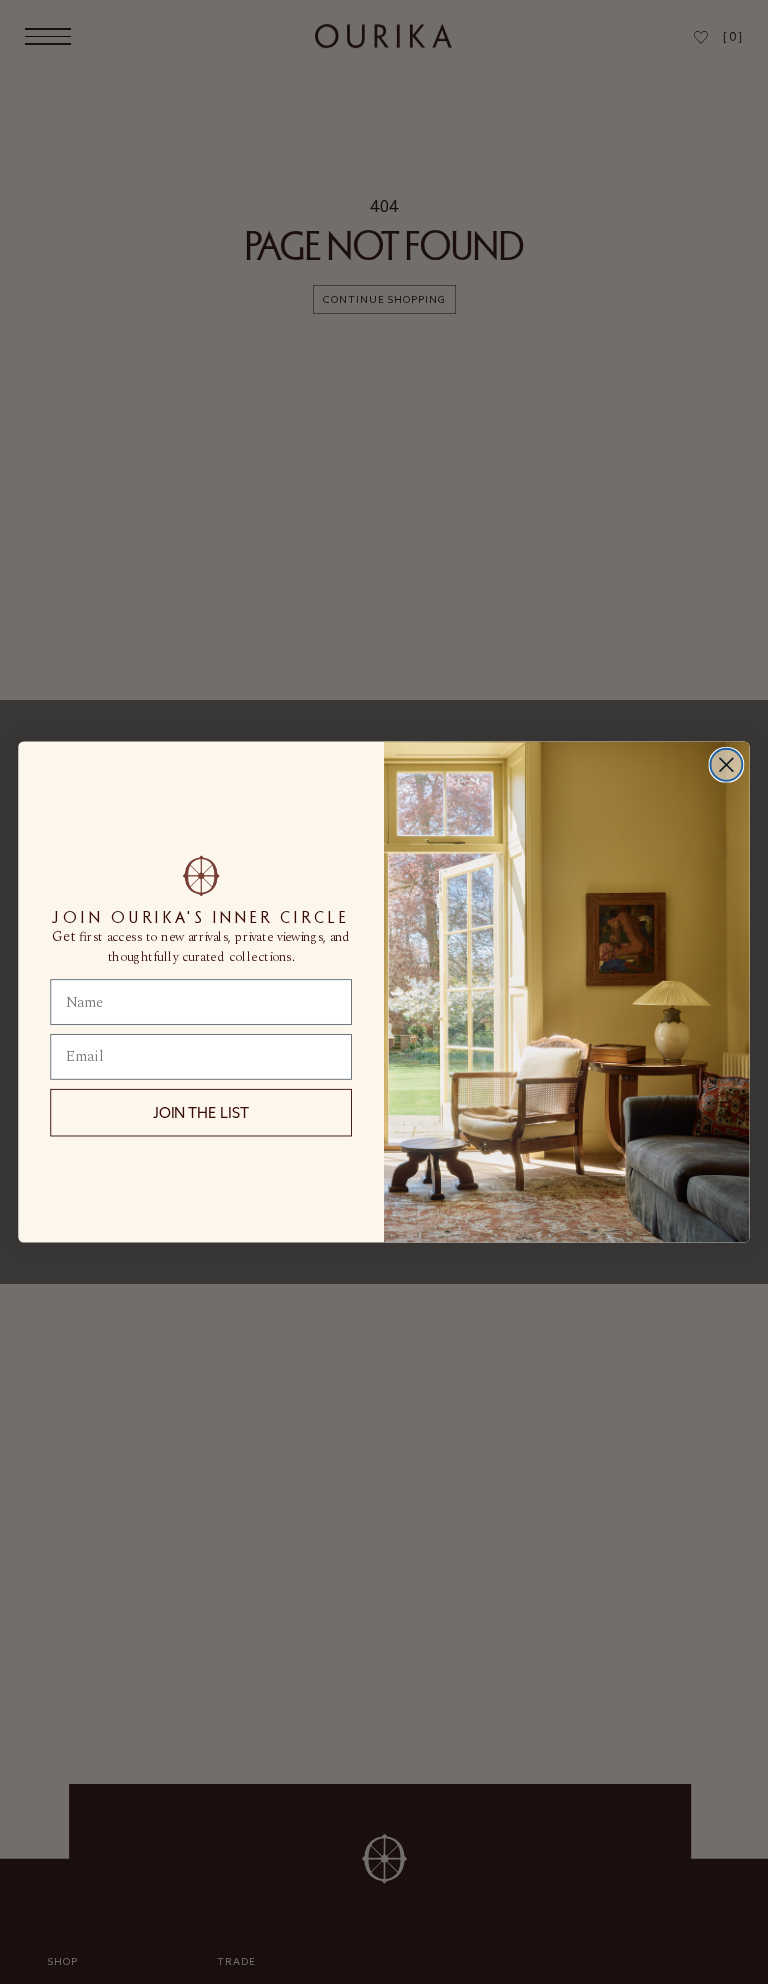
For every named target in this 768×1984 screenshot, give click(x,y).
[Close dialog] (726, 765)
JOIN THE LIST (201, 1113)
